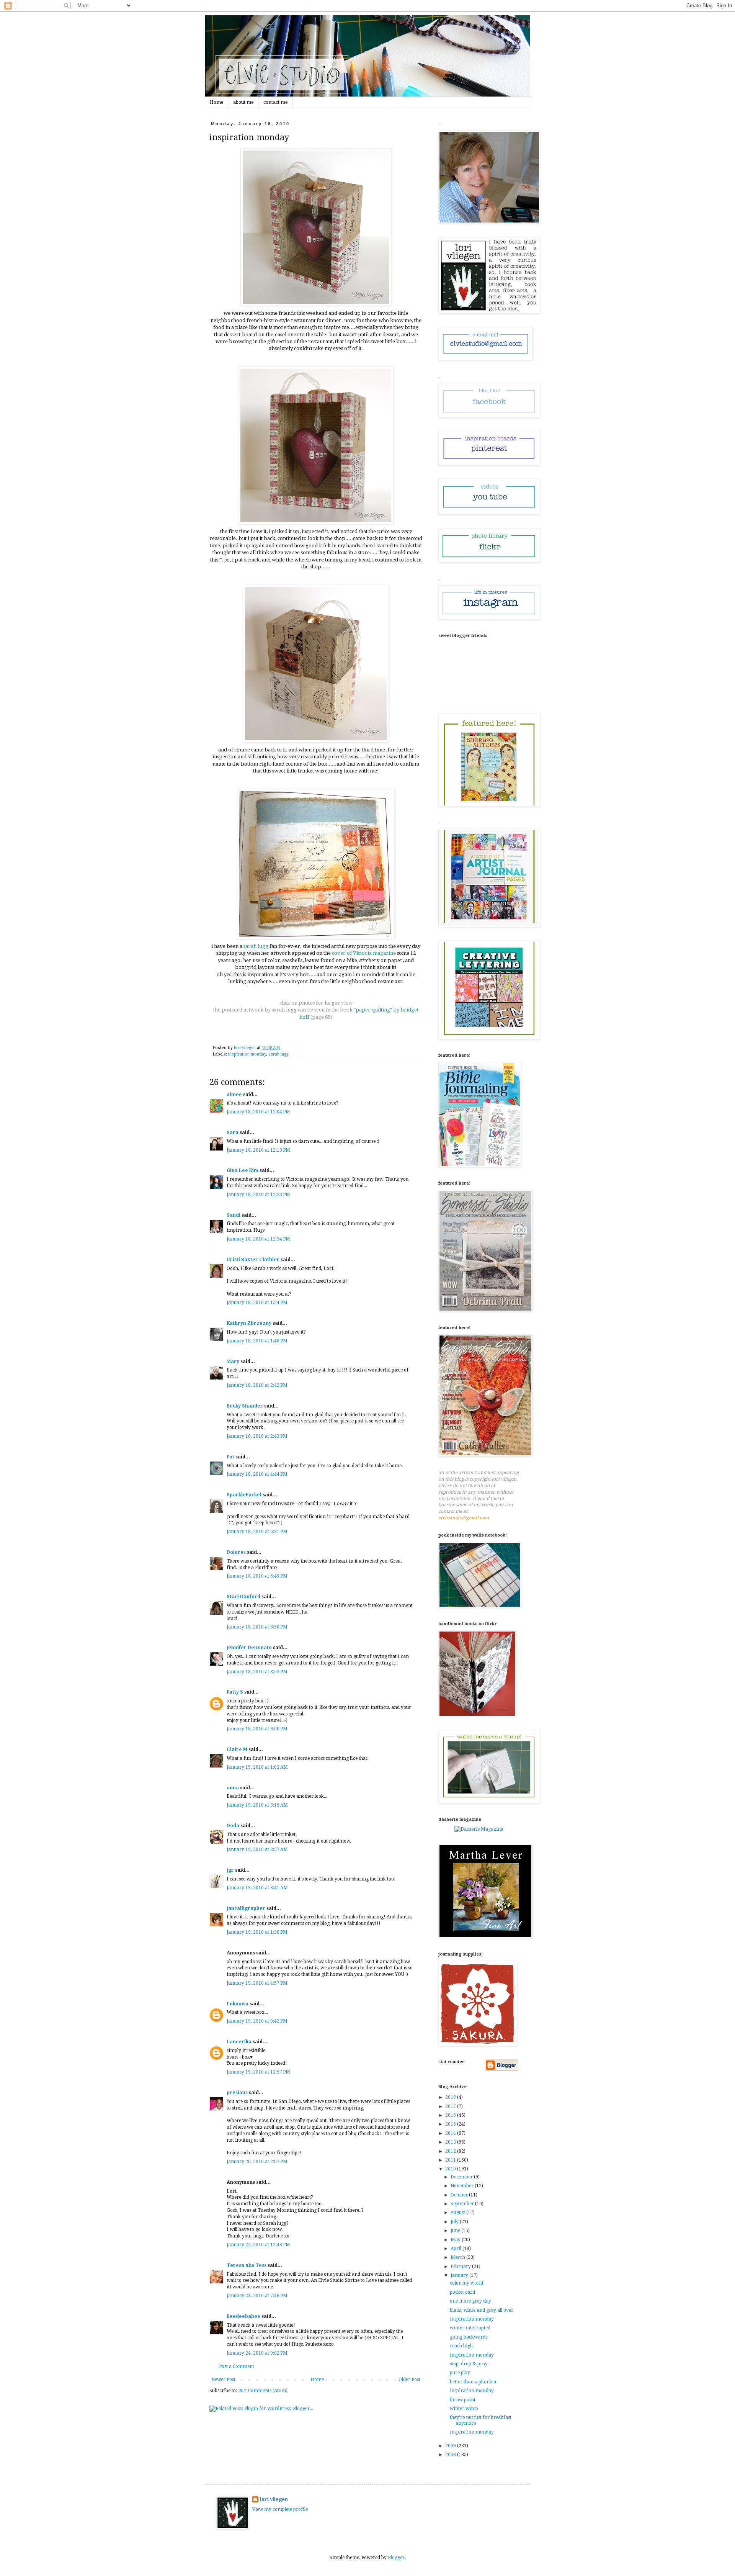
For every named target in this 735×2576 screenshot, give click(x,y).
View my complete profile (280, 2509)
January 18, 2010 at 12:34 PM (258, 1239)
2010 (451, 2169)
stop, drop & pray (469, 2364)
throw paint (463, 2400)
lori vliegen (274, 2499)
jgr (230, 1870)
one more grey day (470, 2301)
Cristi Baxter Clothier (253, 1260)
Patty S (235, 1692)
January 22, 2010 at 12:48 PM (258, 2245)
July (455, 2222)
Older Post (409, 2380)
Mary (233, 1362)
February (461, 2267)
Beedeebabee (243, 2316)
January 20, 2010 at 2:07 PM (257, 2162)
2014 (451, 2133)
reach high (461, 2346)
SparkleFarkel (244, 1495)
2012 (451, 2151)
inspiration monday (247, 1054)
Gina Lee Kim (243, 1170)
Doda (233, 1826)
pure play (460, 2373)
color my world (466, 2283)
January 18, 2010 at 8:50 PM (257, 1627)
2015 (451, 2124)
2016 (451, 2115)
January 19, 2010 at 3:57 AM (257, 1849)
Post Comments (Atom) (263, 2391)
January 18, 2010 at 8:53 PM (257, 1672)
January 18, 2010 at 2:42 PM (257, 1385)
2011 (451, 2160)
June (456, 2231)
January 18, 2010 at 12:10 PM (258, 1150)
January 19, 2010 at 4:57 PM (257, 1983)
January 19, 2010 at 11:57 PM (258, 2072)
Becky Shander (245, 1406)
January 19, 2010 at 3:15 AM (257, 1805)
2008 (451, 2455)
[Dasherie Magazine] (479, 1829)
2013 (451, 2142)
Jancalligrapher (246, 1908)
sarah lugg (278, 1054)
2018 (451, 2097)
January (460, 2275)
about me (243, 102)
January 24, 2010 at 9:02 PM (257, 2353)
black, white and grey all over (482, 2310)
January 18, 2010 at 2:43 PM (257, 1436)
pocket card (462, 2292)
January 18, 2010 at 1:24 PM (257, 1303)
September (463, 2204)
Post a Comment (237, 2367)
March (458, 2257)
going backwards (469, 2337)
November (463, 2186)
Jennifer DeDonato (249, 1648)
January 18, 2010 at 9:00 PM (257, 1729)
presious (237, 2093)
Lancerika (239, 2042)
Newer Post (223, 2380)
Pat (230, 1457)
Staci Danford (243, 1597)
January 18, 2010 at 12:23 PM (258, 1195)
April (457, 2249)
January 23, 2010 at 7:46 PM (257, 2296)
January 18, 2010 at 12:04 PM (258, 1112)
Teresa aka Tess (247, 2265)
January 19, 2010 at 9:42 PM (257, 2021)
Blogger (396, 2558)
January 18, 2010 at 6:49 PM (257, 1576)
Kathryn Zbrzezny (249, 1323)
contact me (275, 102)
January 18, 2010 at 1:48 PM (257, 1341)
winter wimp (464, 2409)
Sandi (234, 1215)
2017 (451, 2106)
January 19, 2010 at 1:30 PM (257, 1932)
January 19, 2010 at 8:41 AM (257, 1888)
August (458, 2213)
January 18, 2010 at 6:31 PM (257, 1532)
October (460, 2195)
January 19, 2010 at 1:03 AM (257, 1767)
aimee (234, 1095)
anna (233, 1788)
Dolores (236, 1552)
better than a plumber (473, 2382)
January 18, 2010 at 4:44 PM (257, 1474)
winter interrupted (470, 2328)
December (462, 2177)
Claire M (237, 1750)
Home (216, 102)
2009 (451, 2446)
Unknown (238, 2004)
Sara (233, 1133)
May (456, 2240)
